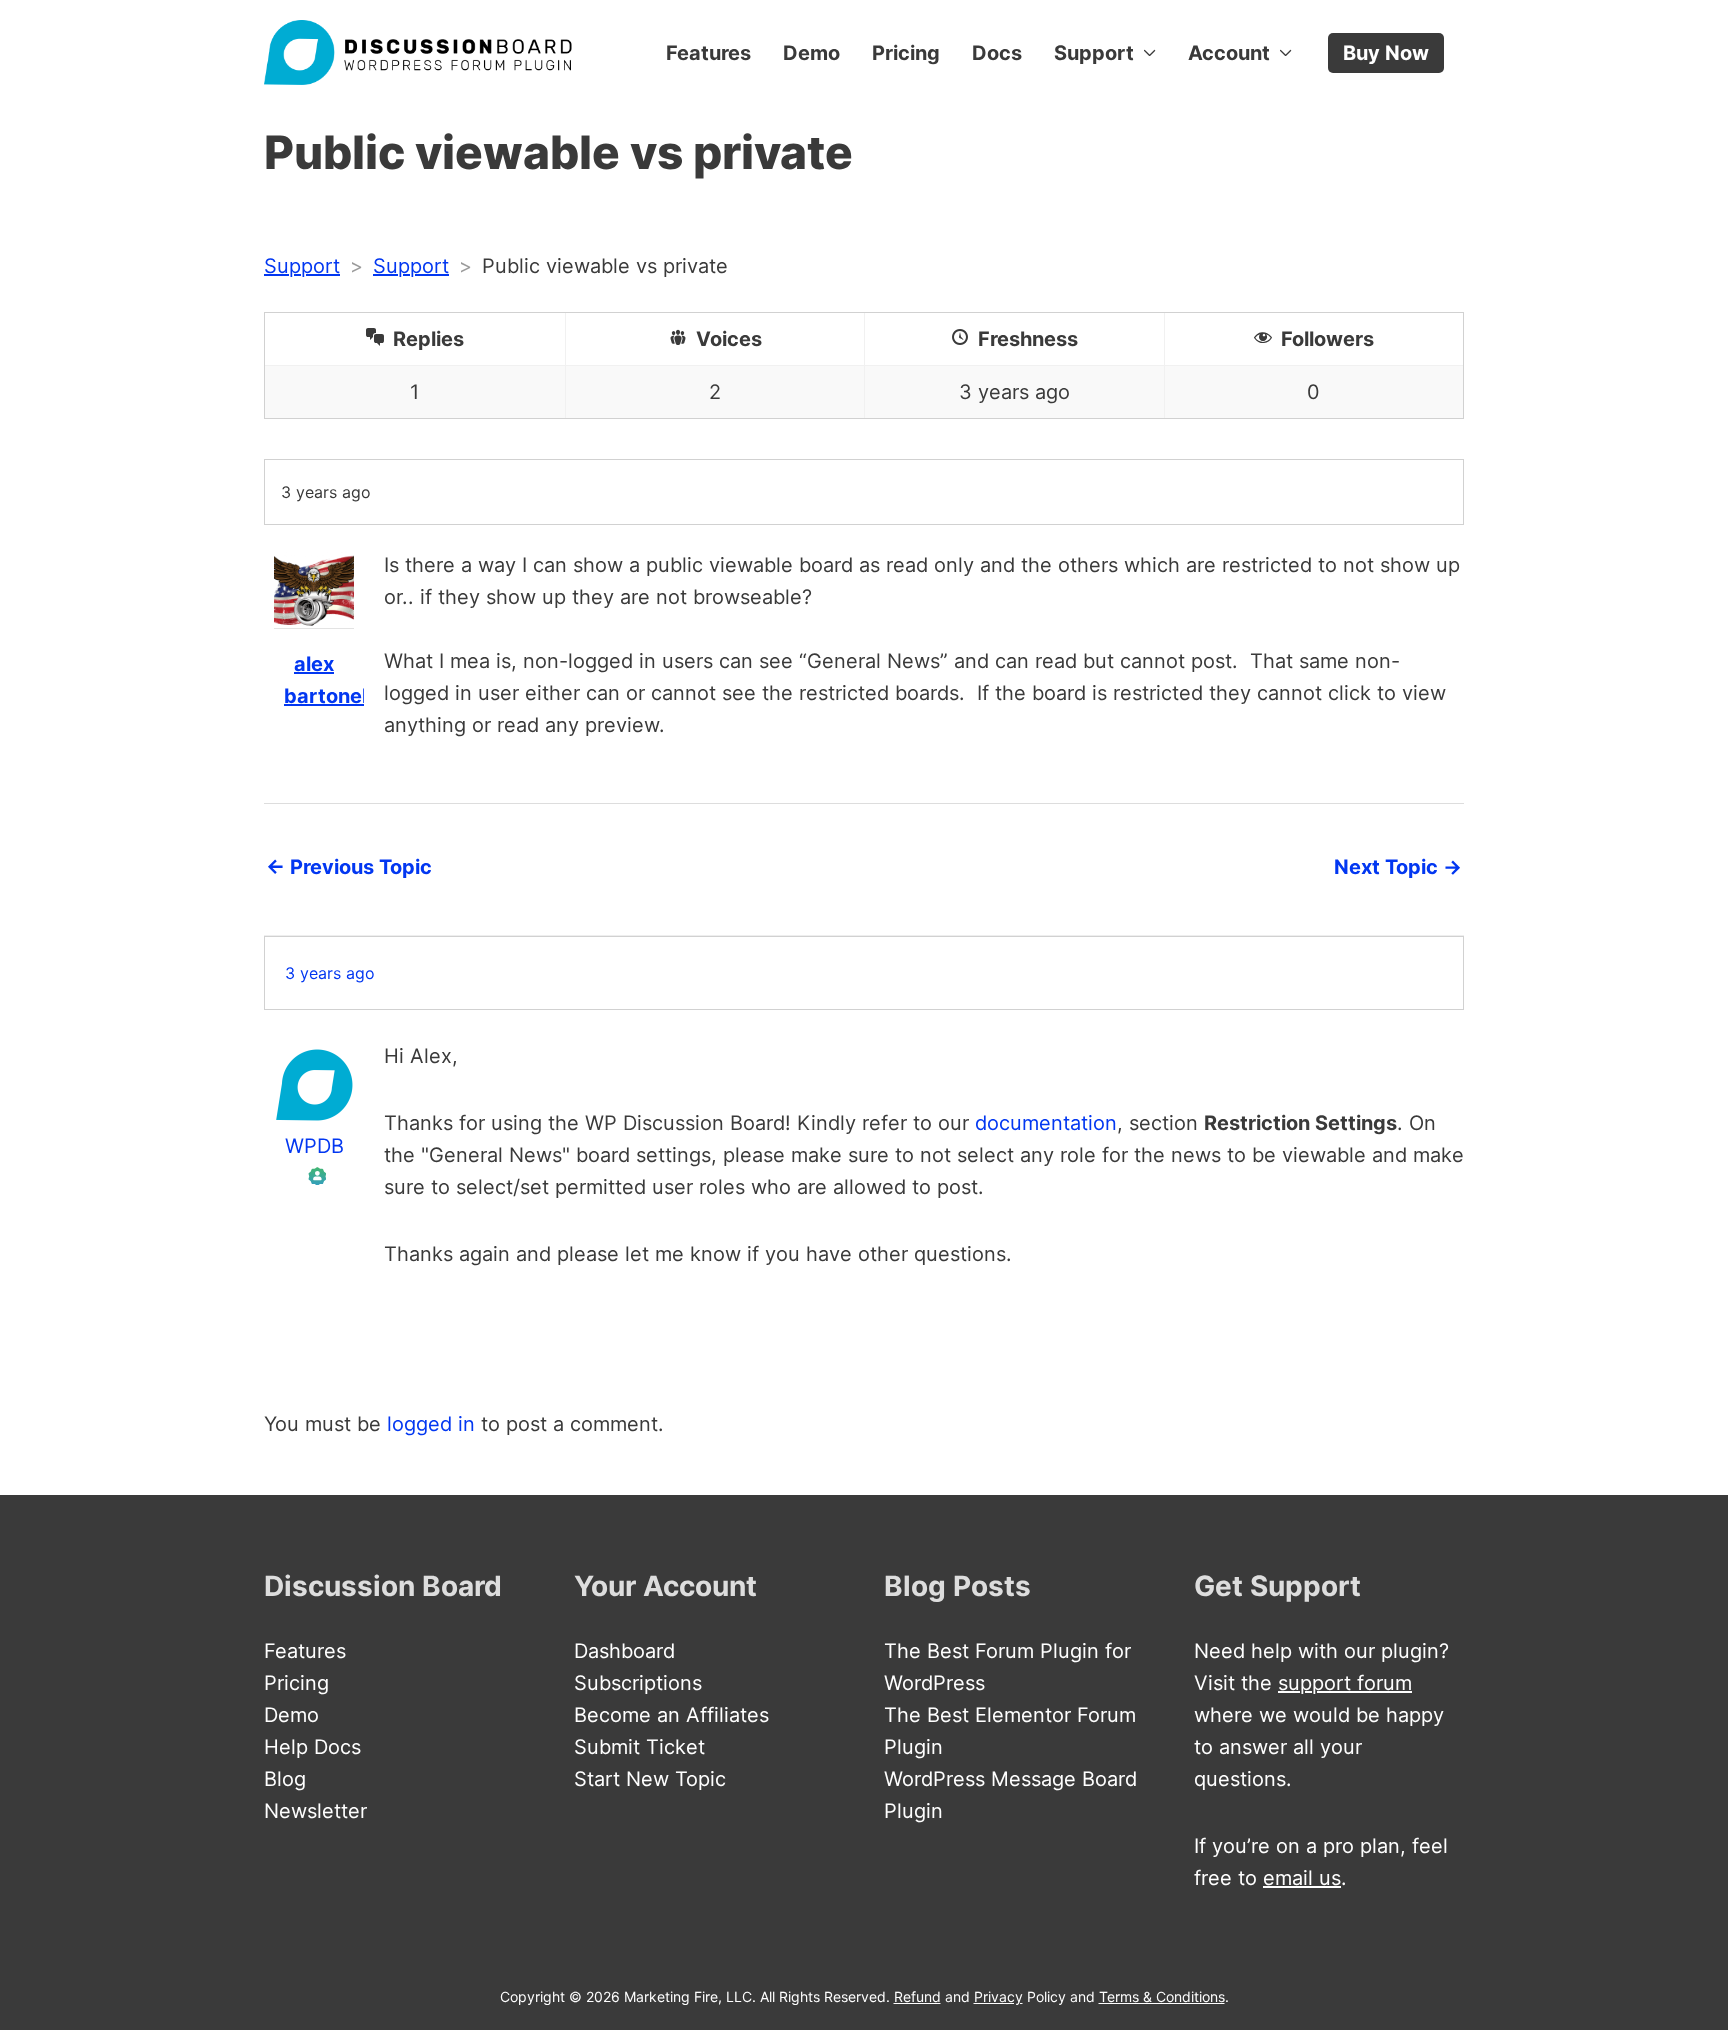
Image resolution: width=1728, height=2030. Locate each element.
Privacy (998, 1996)
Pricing (906, 53)
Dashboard (624, 1651)
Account (1229, 53)
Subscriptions (638, 1683)
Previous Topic (349, 867)
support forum (1345, 1683)
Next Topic (1398, 867)
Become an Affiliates (671, 1715)
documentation (1046, 1123)
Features (708, 53)
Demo (811, 53)
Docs (997, 53)
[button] (1386, 53)
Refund (917, 1996)
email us (1302, 1878)
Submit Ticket (639, 1747)
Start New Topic (650, 1779)
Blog (285, 1779)
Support (1094, 53)
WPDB (314, 1146)
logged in (431, 1424)
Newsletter (315, 1811)
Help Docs (312, 1747)
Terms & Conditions (1162, 1996)
